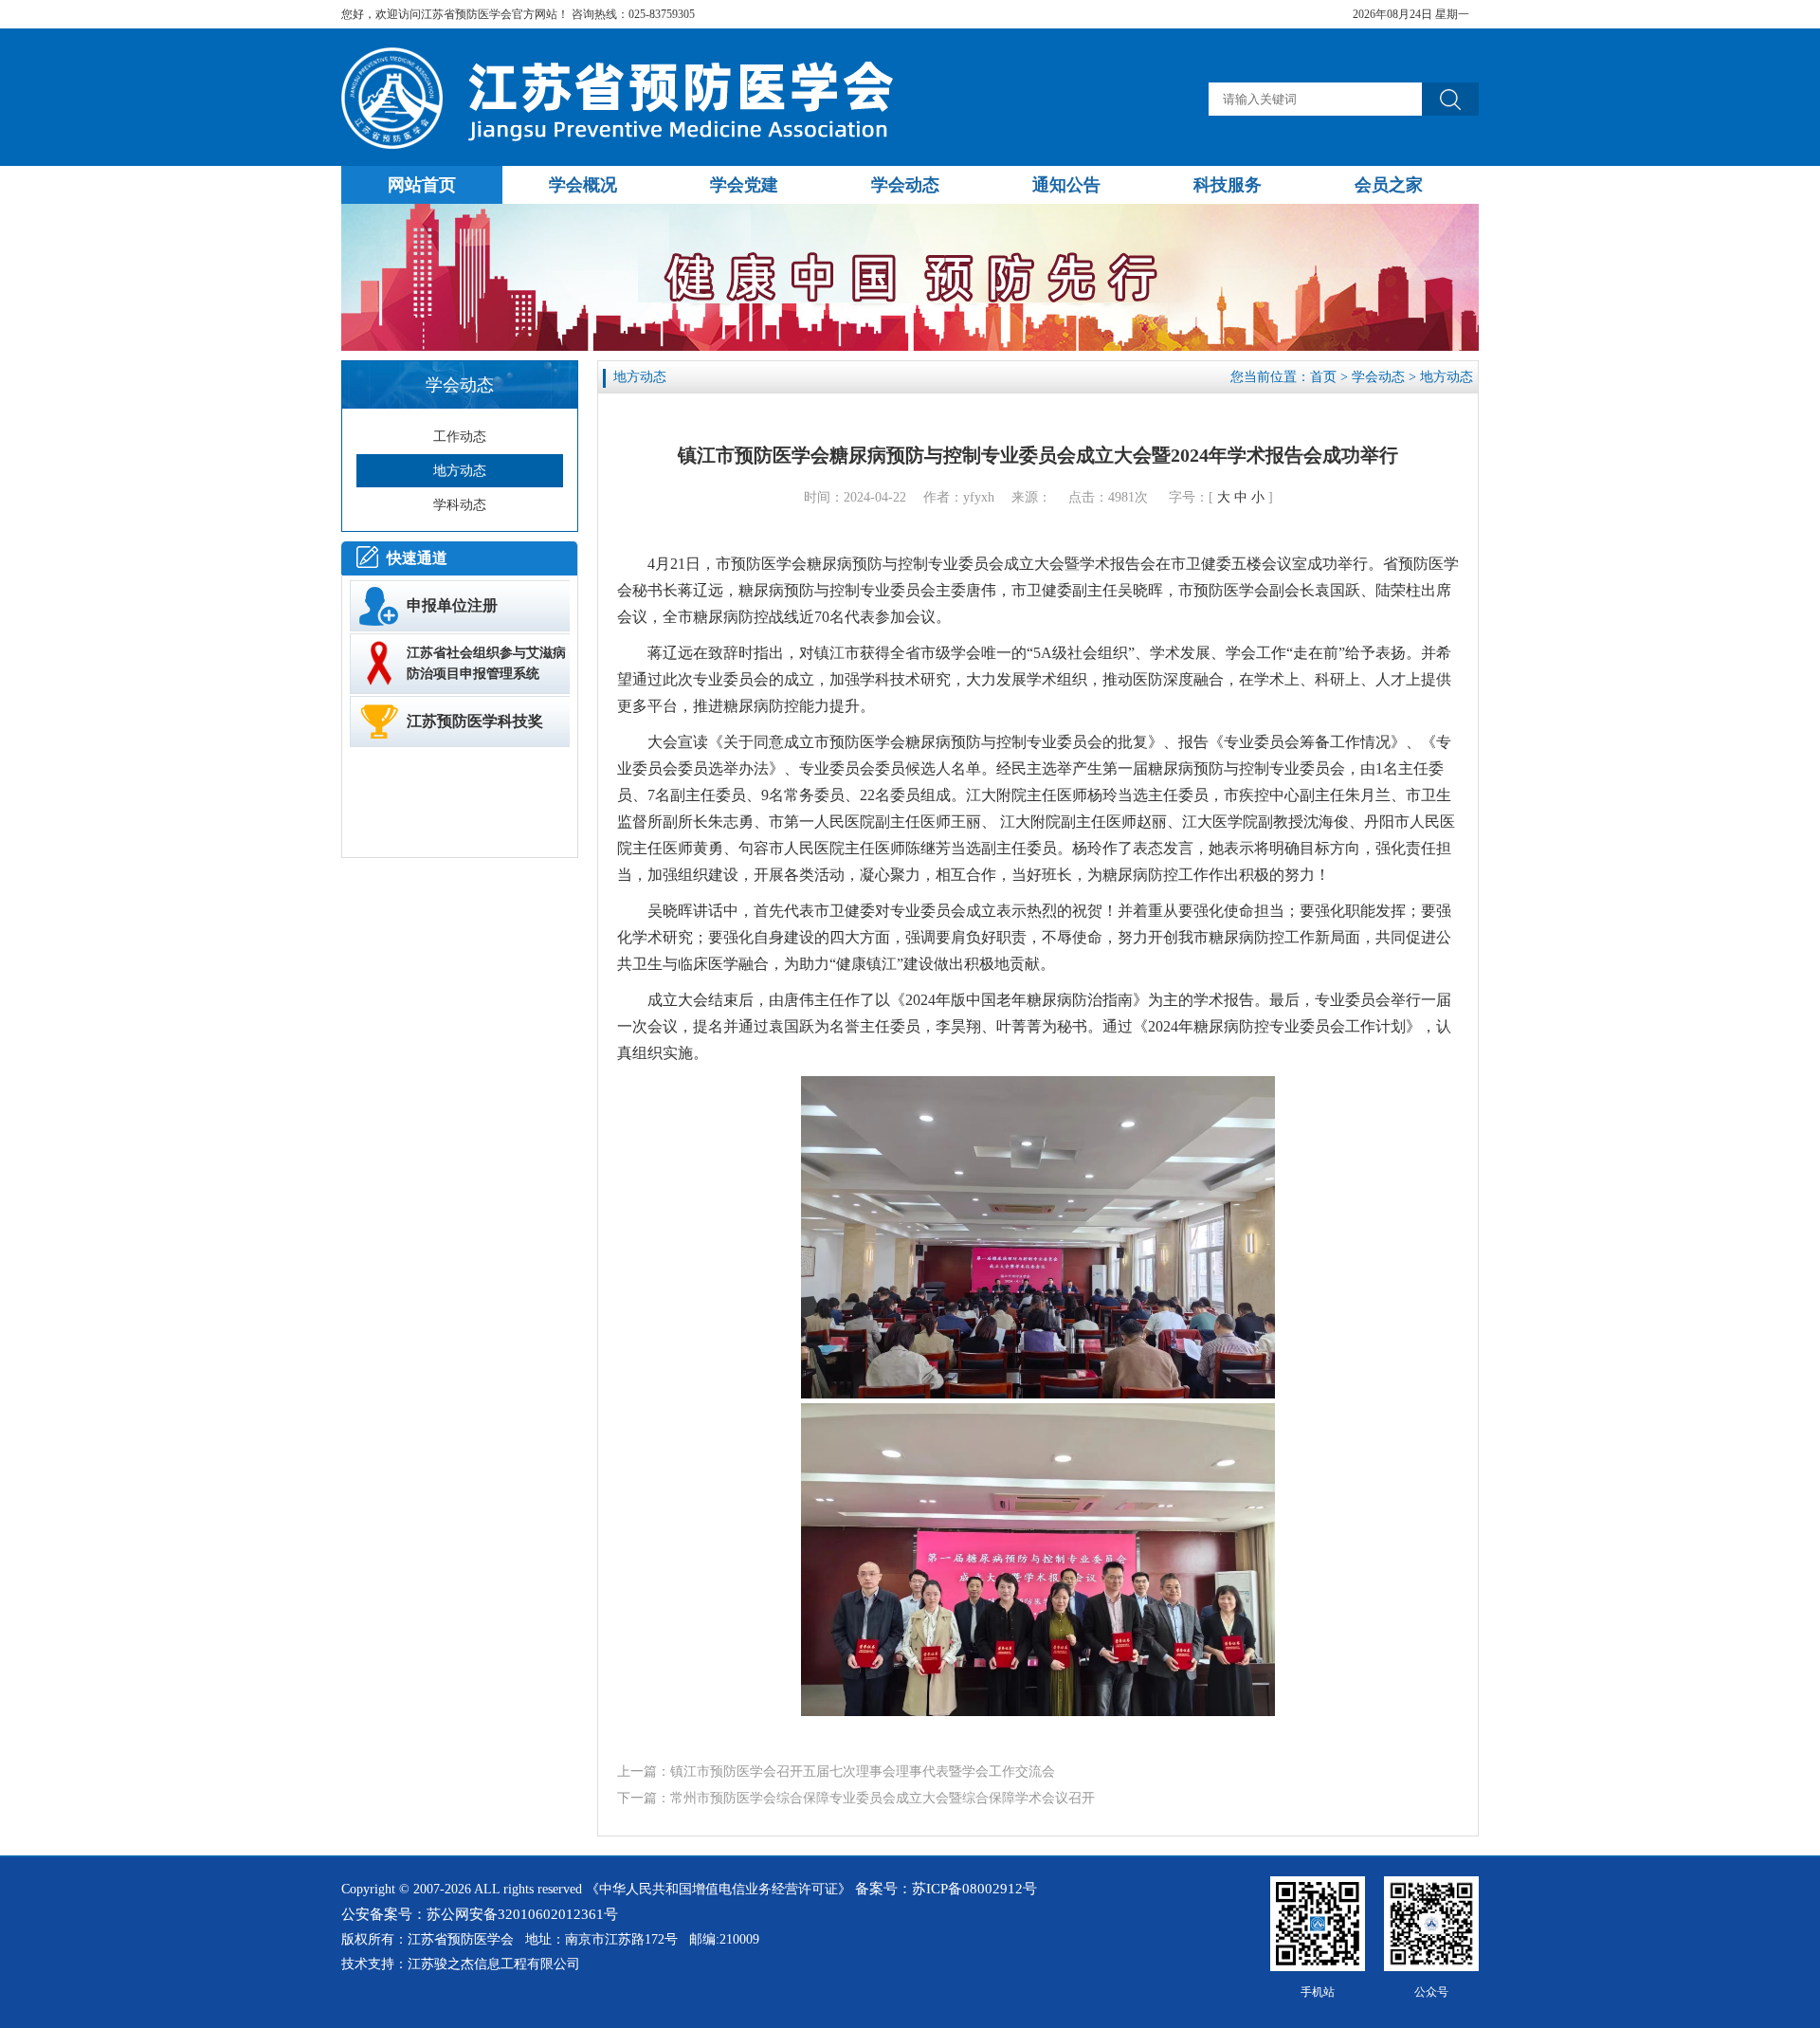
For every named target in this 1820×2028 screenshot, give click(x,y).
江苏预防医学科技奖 (475, 721)
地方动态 (1447, 377)
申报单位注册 (452, 605)
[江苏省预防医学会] (622, 145)
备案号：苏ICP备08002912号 (946, 1889)
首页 (1323, 377)
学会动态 (1378, 377)
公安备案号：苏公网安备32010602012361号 (480, 1914)
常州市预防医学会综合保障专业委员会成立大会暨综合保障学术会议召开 (883, 1798)
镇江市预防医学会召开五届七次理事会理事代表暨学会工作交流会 (863, 1772)
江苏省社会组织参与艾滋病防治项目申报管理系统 (486, 663)
